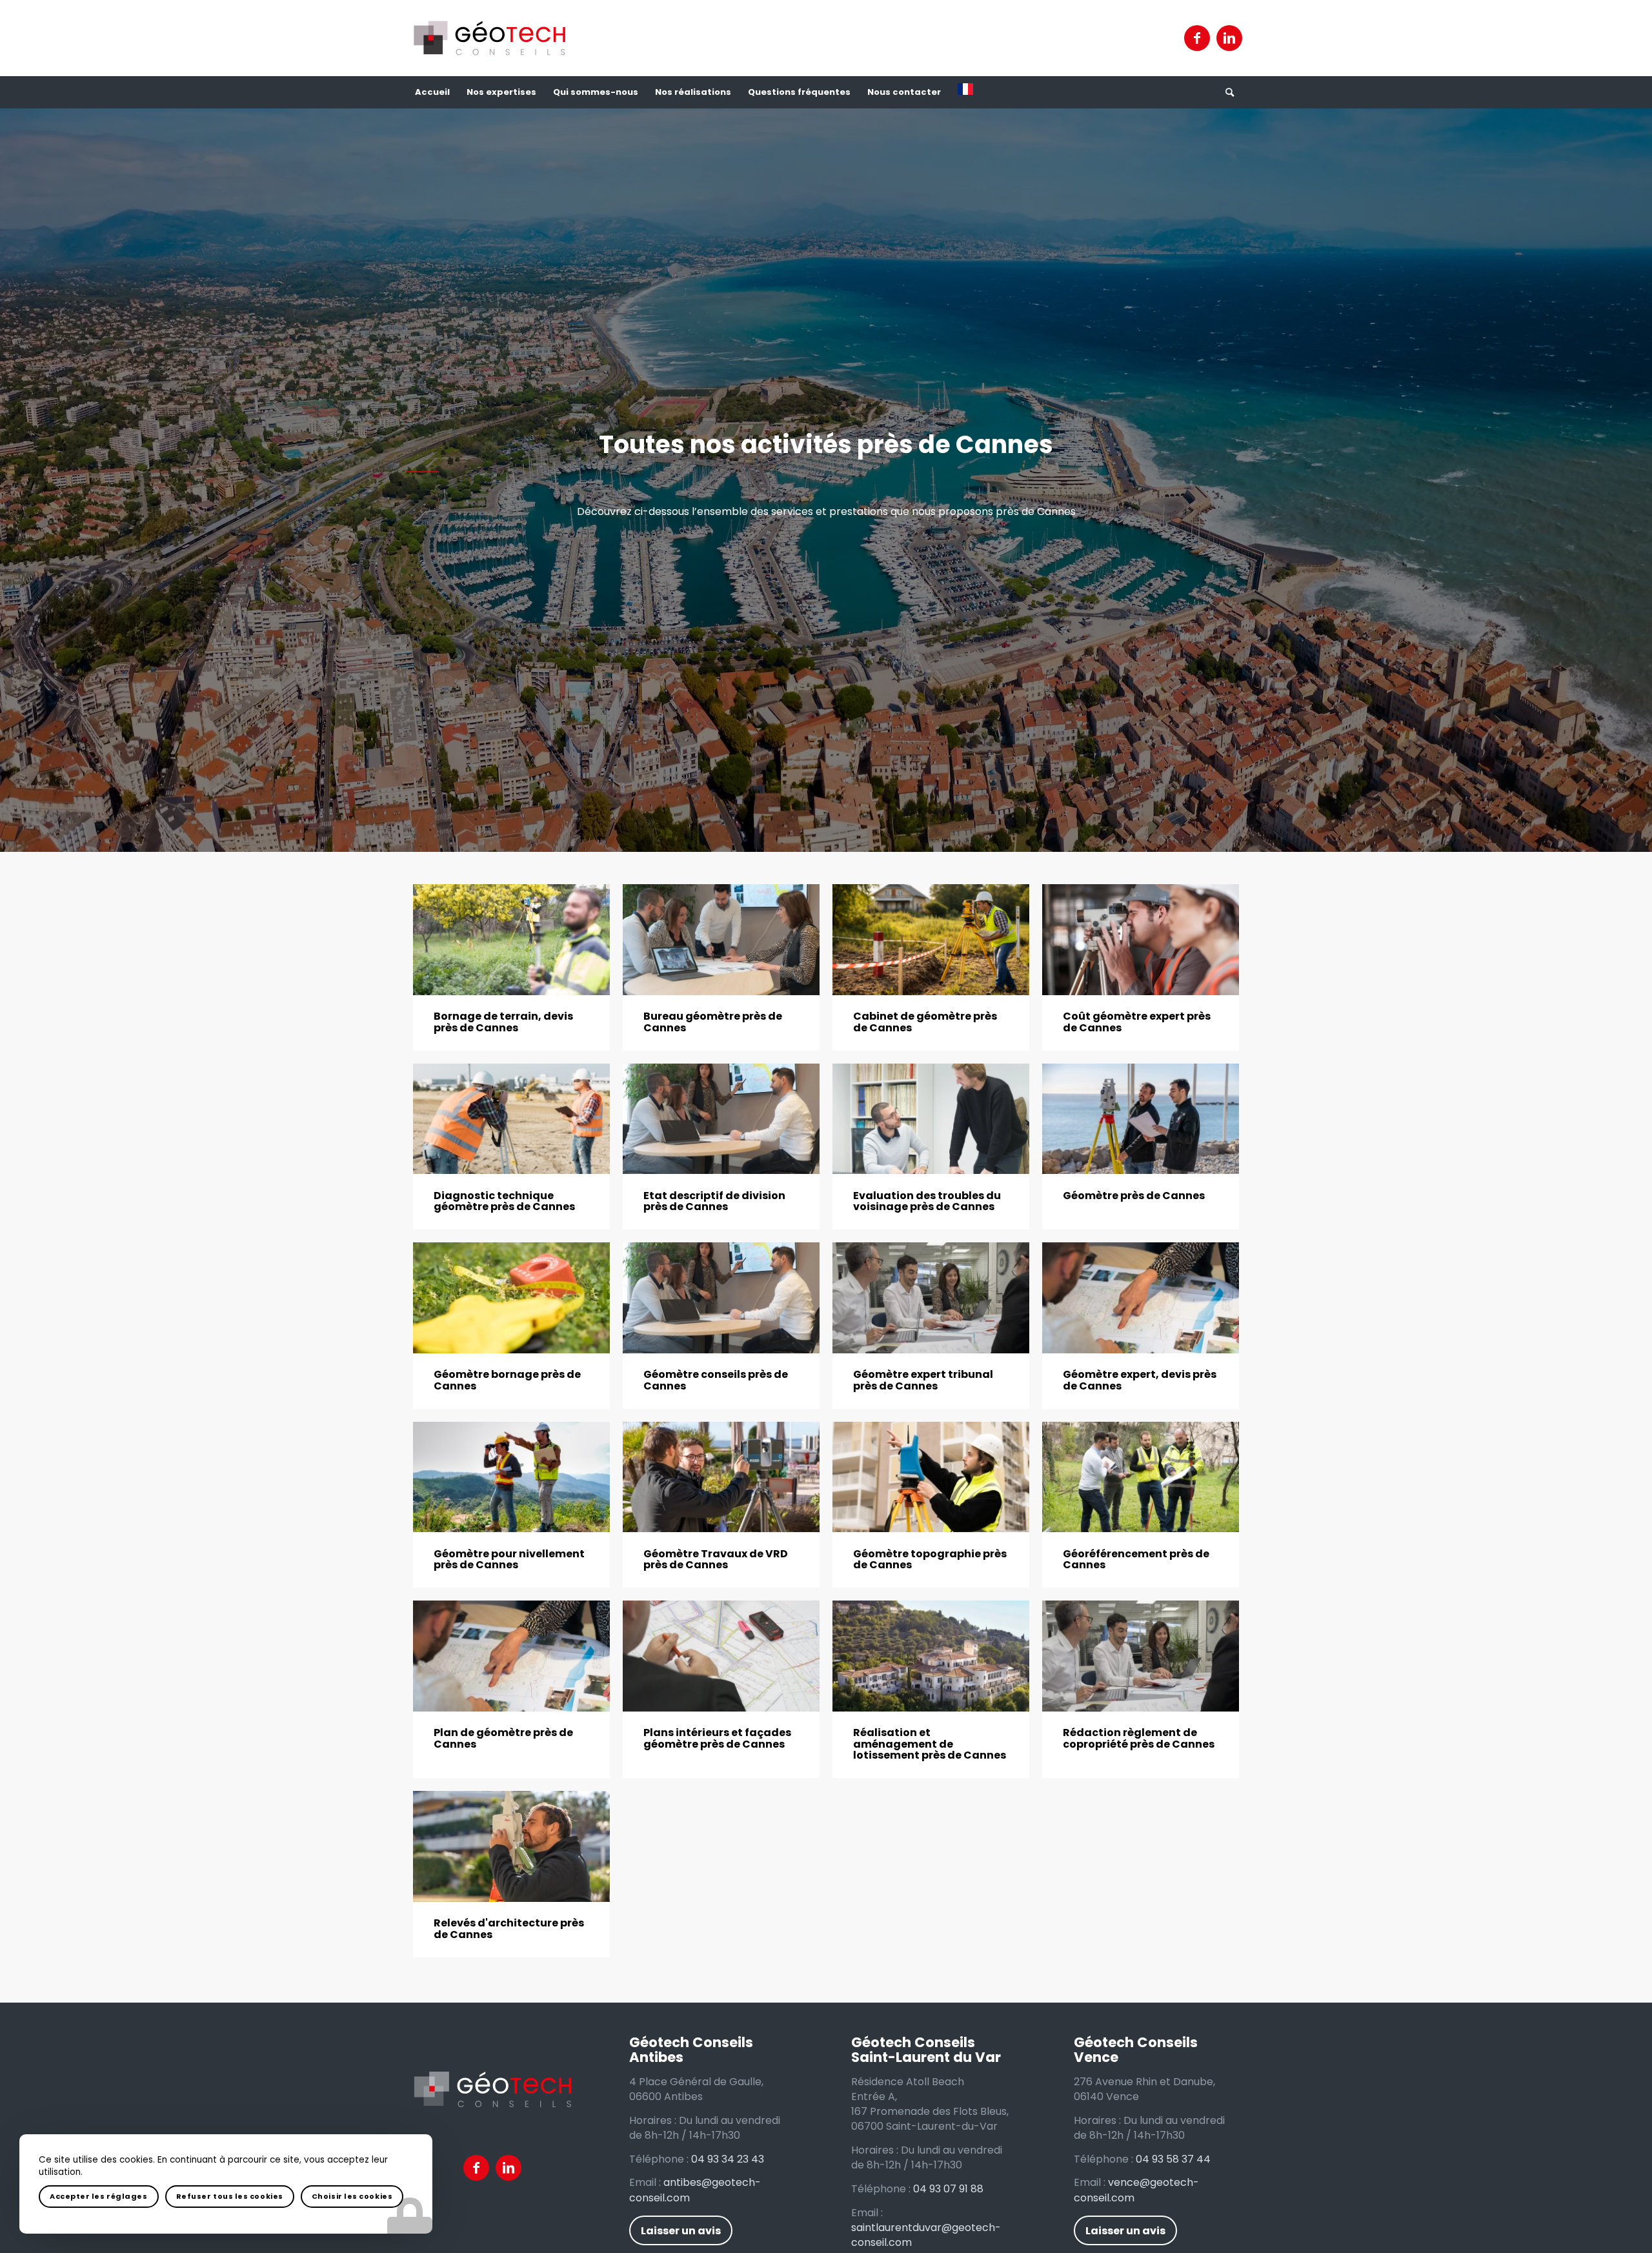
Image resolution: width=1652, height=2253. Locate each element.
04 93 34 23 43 (728, 2159)
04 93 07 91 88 (948, 2189)
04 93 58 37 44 (1173, 2159)
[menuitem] (432, 92)
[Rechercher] (1229, 92)
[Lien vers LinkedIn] (1229, 38)
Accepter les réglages (99, 2196)
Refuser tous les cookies (230, 2196)
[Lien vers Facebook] (1197, 38)
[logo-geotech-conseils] (489, 38)
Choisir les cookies (352, 2196)
